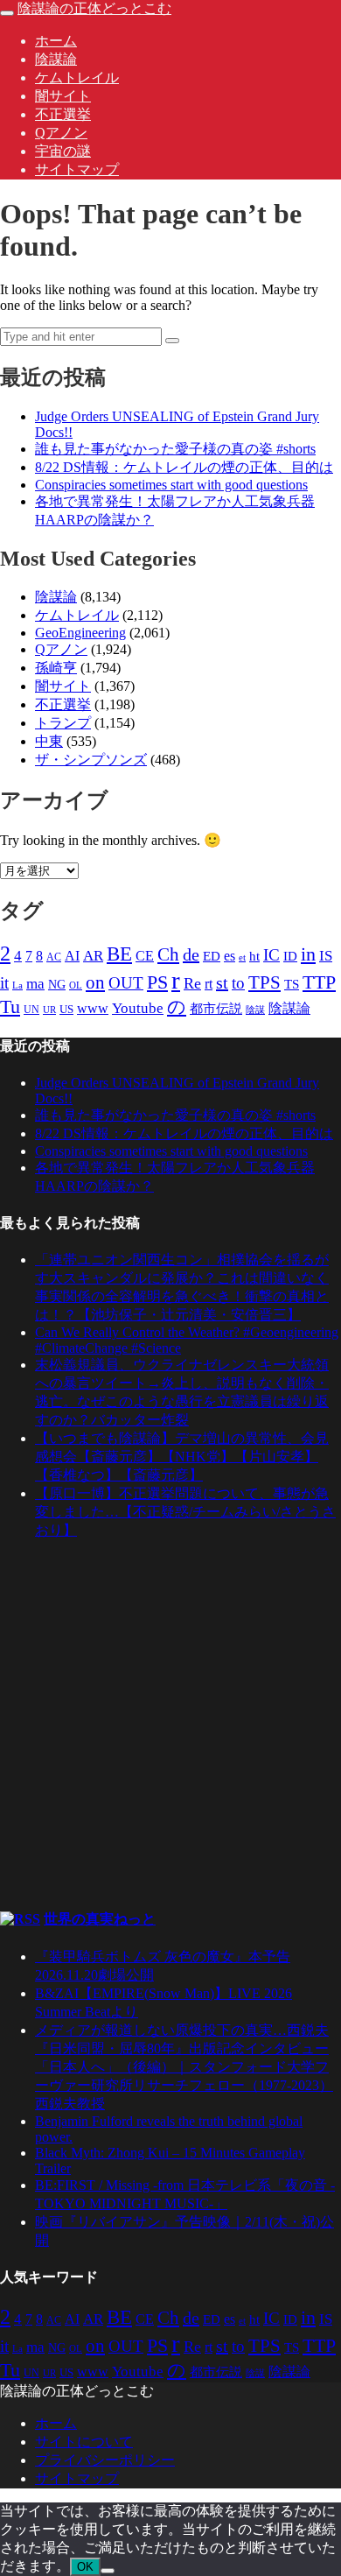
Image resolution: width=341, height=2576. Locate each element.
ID (290, 956)
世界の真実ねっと (100, 1919)
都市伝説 (216, 1009)
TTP (319, 982)
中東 (49, 741)
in (308, 954)
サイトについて (84, 2442)
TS (292, 984)
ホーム (56, 41)
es (230, 956)
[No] (108, 2571)
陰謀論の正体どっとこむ (94, 8)
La (17, 985)
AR (93, 956)
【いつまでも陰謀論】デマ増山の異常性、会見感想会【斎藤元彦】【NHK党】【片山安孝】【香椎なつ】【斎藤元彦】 (182, 1457)
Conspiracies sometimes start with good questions (171, 485)
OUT (126, 983)
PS (157, 982)
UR (49, 1010)
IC (271, 955)
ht (254, 956)
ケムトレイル (77, 77)
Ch (168, 954)
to (238, 983)
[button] (172, 341)
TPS (264, 982)
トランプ (63, 723)
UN (31, 1010)
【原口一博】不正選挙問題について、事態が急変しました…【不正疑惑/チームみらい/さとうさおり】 (185, 1512)
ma (35, 984)
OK (85, 2567)
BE (119, 954)
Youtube (138, 1008)
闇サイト (63, 96)
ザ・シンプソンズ (91, 760)
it (4, 983)
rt (209, 984)
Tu (10, 1007)
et (242, 957)
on (95, 982)
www (93, 1008)
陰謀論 (56, 59)
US (66, 1010)
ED (212, 956)
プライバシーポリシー (105, 2460)
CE (145, 956)
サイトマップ (77, 169)
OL (76, 985)
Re (192, 983)
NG (57, 985)
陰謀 (255, 1010)
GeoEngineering (80, 633)
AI (72, 956)
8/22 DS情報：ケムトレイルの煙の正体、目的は (184, 467)
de (191, 954)
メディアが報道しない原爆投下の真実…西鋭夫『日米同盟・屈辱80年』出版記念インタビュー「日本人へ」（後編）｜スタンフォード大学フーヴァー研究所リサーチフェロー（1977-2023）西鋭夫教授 (184, 2067)
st (222, 982)
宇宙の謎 (63, 151)
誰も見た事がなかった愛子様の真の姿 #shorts (175, 449)
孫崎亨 (56, 668)
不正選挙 (63, 114)
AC (54, 957)
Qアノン (61, 133)
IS (326, 956)
